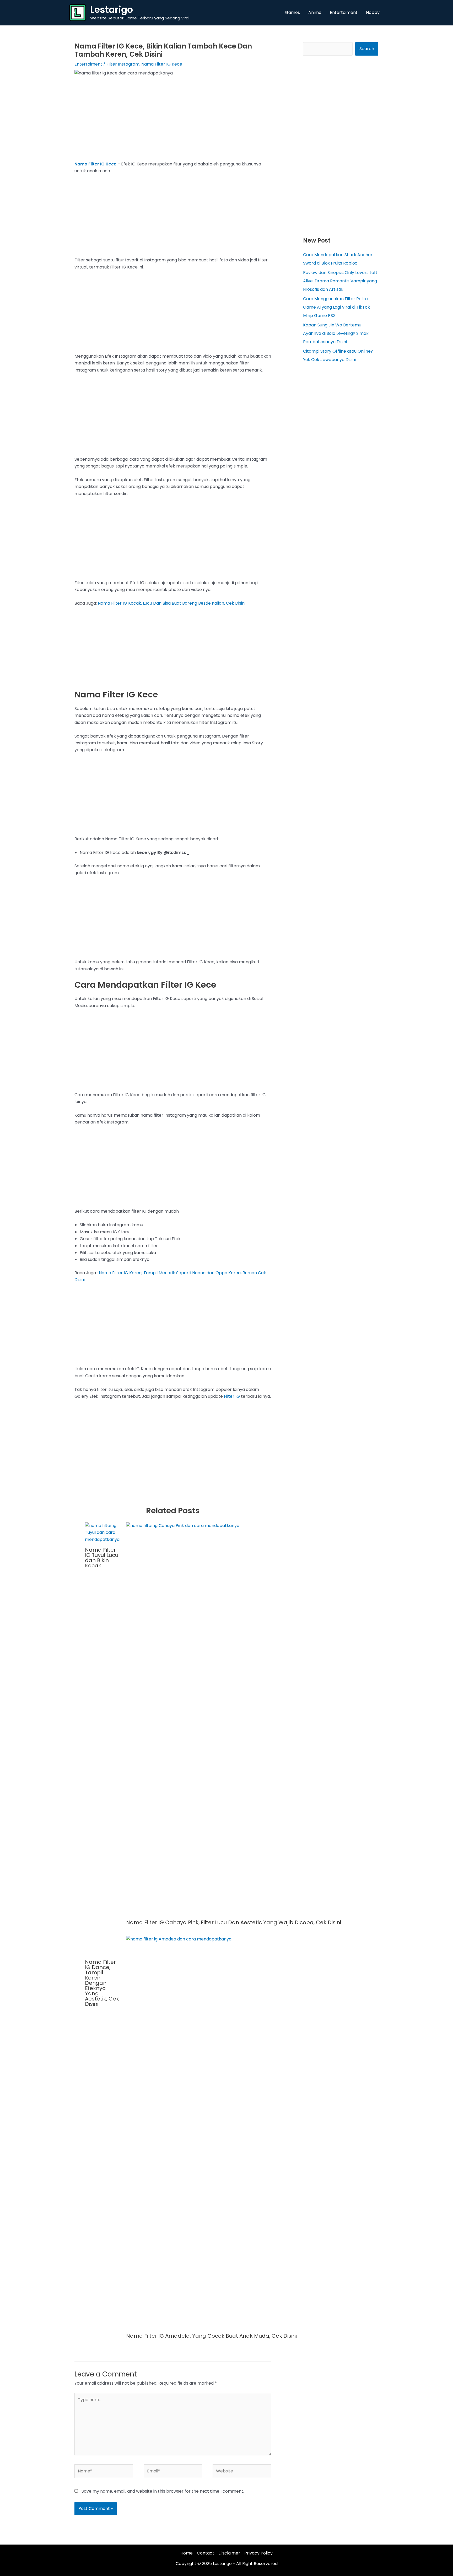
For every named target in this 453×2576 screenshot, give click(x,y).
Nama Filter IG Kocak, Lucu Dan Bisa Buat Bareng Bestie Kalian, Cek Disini (172, 603)
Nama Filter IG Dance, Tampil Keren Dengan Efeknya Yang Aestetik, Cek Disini (102, 1983)
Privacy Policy (258, 2553)
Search (367, 49)
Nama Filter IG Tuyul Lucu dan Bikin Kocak (102, 1558)
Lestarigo (112, 10)
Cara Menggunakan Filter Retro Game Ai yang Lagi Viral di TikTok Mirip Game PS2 (336, 307)
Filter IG (232, 1396)
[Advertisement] (173, 122)
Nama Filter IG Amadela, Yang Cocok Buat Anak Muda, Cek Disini (211, 2336)
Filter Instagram (123, 64)
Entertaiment (88, 64)
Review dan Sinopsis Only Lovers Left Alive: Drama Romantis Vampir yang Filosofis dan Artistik (340, 281)
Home (187, 2553)
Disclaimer (229, 2553)
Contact (206, 2553)
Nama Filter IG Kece (162, 64)
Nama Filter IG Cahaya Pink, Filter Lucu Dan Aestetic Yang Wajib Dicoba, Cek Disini (234, 1922)
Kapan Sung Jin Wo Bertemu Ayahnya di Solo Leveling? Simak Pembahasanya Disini (336, 333)
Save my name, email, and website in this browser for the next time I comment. (163, 2491)
